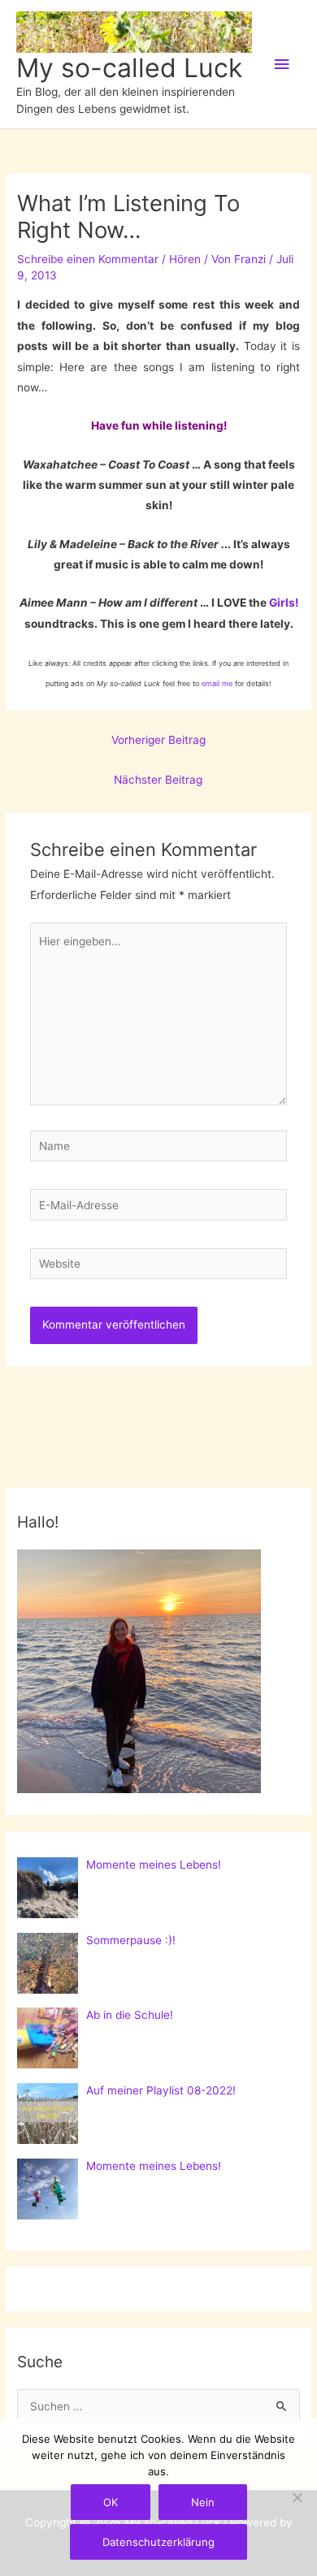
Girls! (284, 603)
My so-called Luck (129, 68)
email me (217, 683)
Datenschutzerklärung (158, 2542)
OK (111, 2502)
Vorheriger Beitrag (158, 740)
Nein (203, 2502)
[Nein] (297, 2497)
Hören (185, 259)
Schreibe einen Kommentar (88, 259)
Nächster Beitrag (158, 780)
